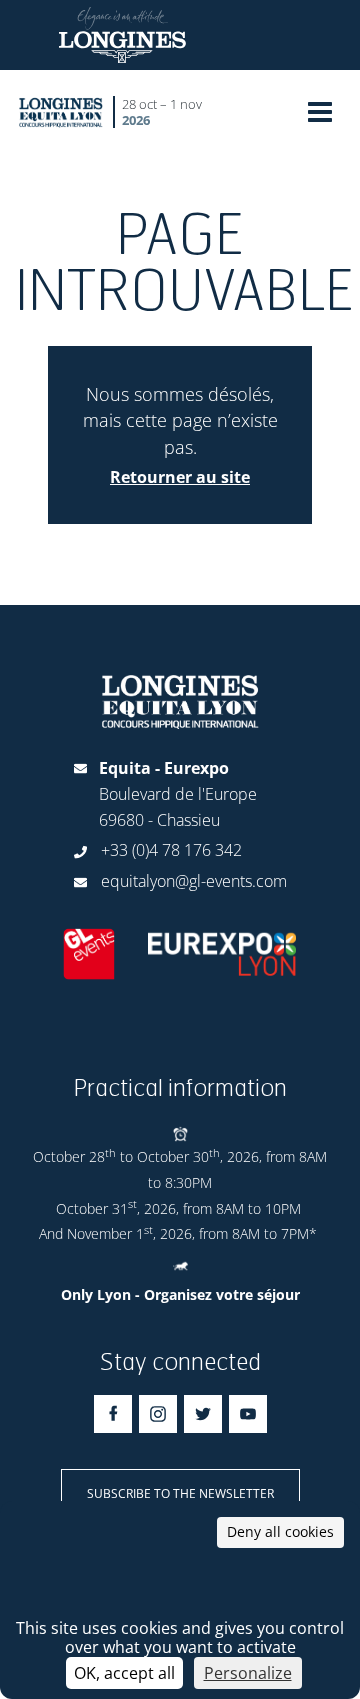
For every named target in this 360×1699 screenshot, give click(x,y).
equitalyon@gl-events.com (194, 881)
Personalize (248, 1673)
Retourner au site (180, 477)
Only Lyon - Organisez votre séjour (180, 1294)
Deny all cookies (280, 1531)
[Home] (61, 111)
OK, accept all (124, 1673)
